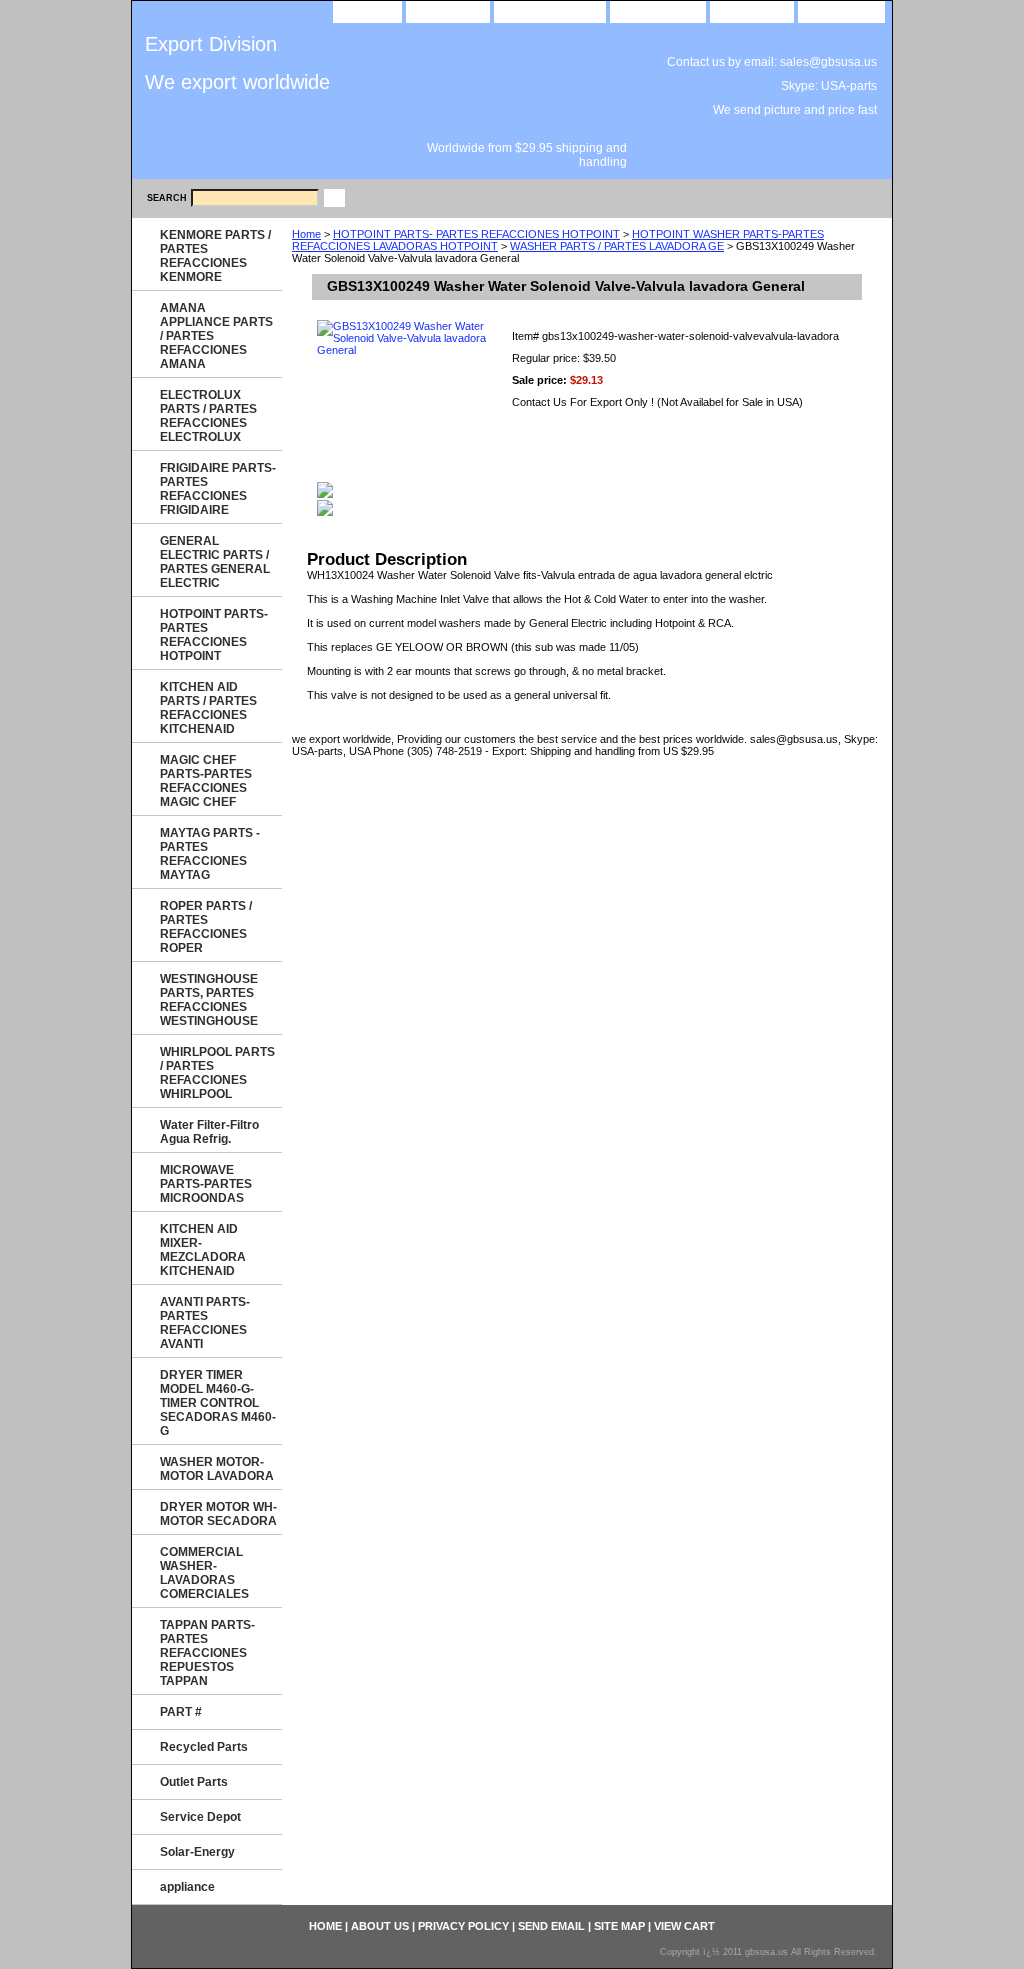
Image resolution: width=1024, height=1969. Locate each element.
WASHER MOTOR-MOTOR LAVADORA (217, 1469)
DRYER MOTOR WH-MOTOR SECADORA (218, 1514)
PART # (181, 1712)
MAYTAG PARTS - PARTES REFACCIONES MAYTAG (210, 854)
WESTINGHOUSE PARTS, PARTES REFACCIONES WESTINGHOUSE (209, 1000)
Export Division (211, 44)
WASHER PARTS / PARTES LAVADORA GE (617, 246)
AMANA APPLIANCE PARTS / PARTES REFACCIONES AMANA (216, 336)
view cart (841, 10)
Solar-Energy (197, 1852)
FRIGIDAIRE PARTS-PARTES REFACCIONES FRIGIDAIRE (218, 489)
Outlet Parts (194, 1782)
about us (448, 10)
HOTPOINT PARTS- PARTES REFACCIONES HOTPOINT (476, 234)
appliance (187, 1887)
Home (306, 234)
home (367, 10)
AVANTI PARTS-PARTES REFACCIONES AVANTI (205, 1323)
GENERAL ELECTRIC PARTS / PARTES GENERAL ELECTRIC (215, 562)
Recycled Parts (204, 1747)
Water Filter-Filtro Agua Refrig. (209, 1132)
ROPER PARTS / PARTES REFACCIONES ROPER (206, 927)
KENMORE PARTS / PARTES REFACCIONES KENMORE (215, 256)
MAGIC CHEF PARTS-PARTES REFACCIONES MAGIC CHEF (206, 781)
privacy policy (550, 10)
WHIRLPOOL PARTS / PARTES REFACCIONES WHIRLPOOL (217, 1073)
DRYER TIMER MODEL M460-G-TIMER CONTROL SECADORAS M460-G (218, 1403)
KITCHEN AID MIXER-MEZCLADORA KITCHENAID (203, 1250)
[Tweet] (325, 494)
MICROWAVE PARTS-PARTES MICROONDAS (206, 1184)
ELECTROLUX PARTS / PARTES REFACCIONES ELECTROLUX (208, 416)
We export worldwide (237, 82)
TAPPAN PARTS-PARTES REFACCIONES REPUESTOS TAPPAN (207, 1653)
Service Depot (200, 1817)
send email (658, 10)
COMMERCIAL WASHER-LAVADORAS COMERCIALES (204, 1573)
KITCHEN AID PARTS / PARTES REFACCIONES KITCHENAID (208, 708)
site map (752, 10)
